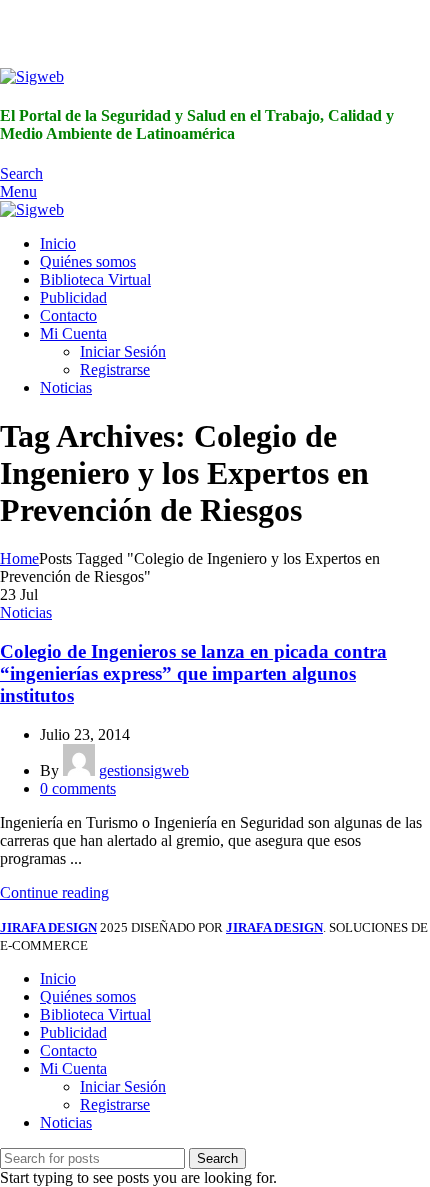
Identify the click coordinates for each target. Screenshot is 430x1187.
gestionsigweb (144, 770)
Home (19, 558)
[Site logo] (32, 76)
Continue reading (54, 892)
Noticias (26, 612)
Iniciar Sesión (123, 351)
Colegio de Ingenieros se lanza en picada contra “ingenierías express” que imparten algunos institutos (193, 673)
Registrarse (115, 369)
